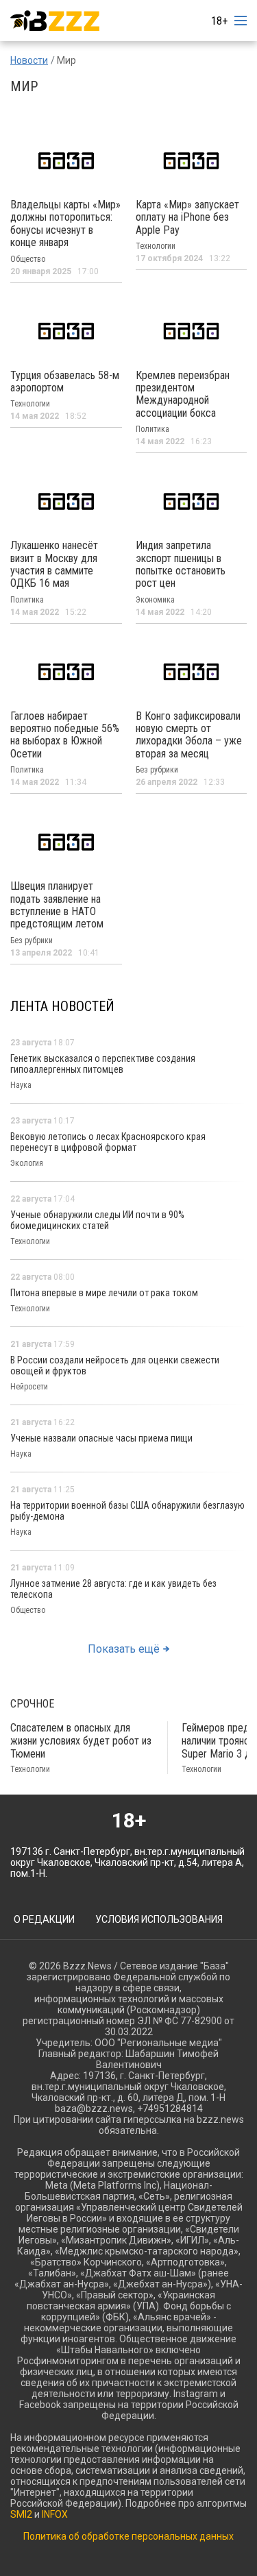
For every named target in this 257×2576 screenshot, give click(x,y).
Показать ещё (124, 1649)
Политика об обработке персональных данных (128, 2536)
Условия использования (159, 1919)
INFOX (55, 2514)
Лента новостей (62, 1006)
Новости (29, 60)
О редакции (44, 1919)
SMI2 (21, 2514)
